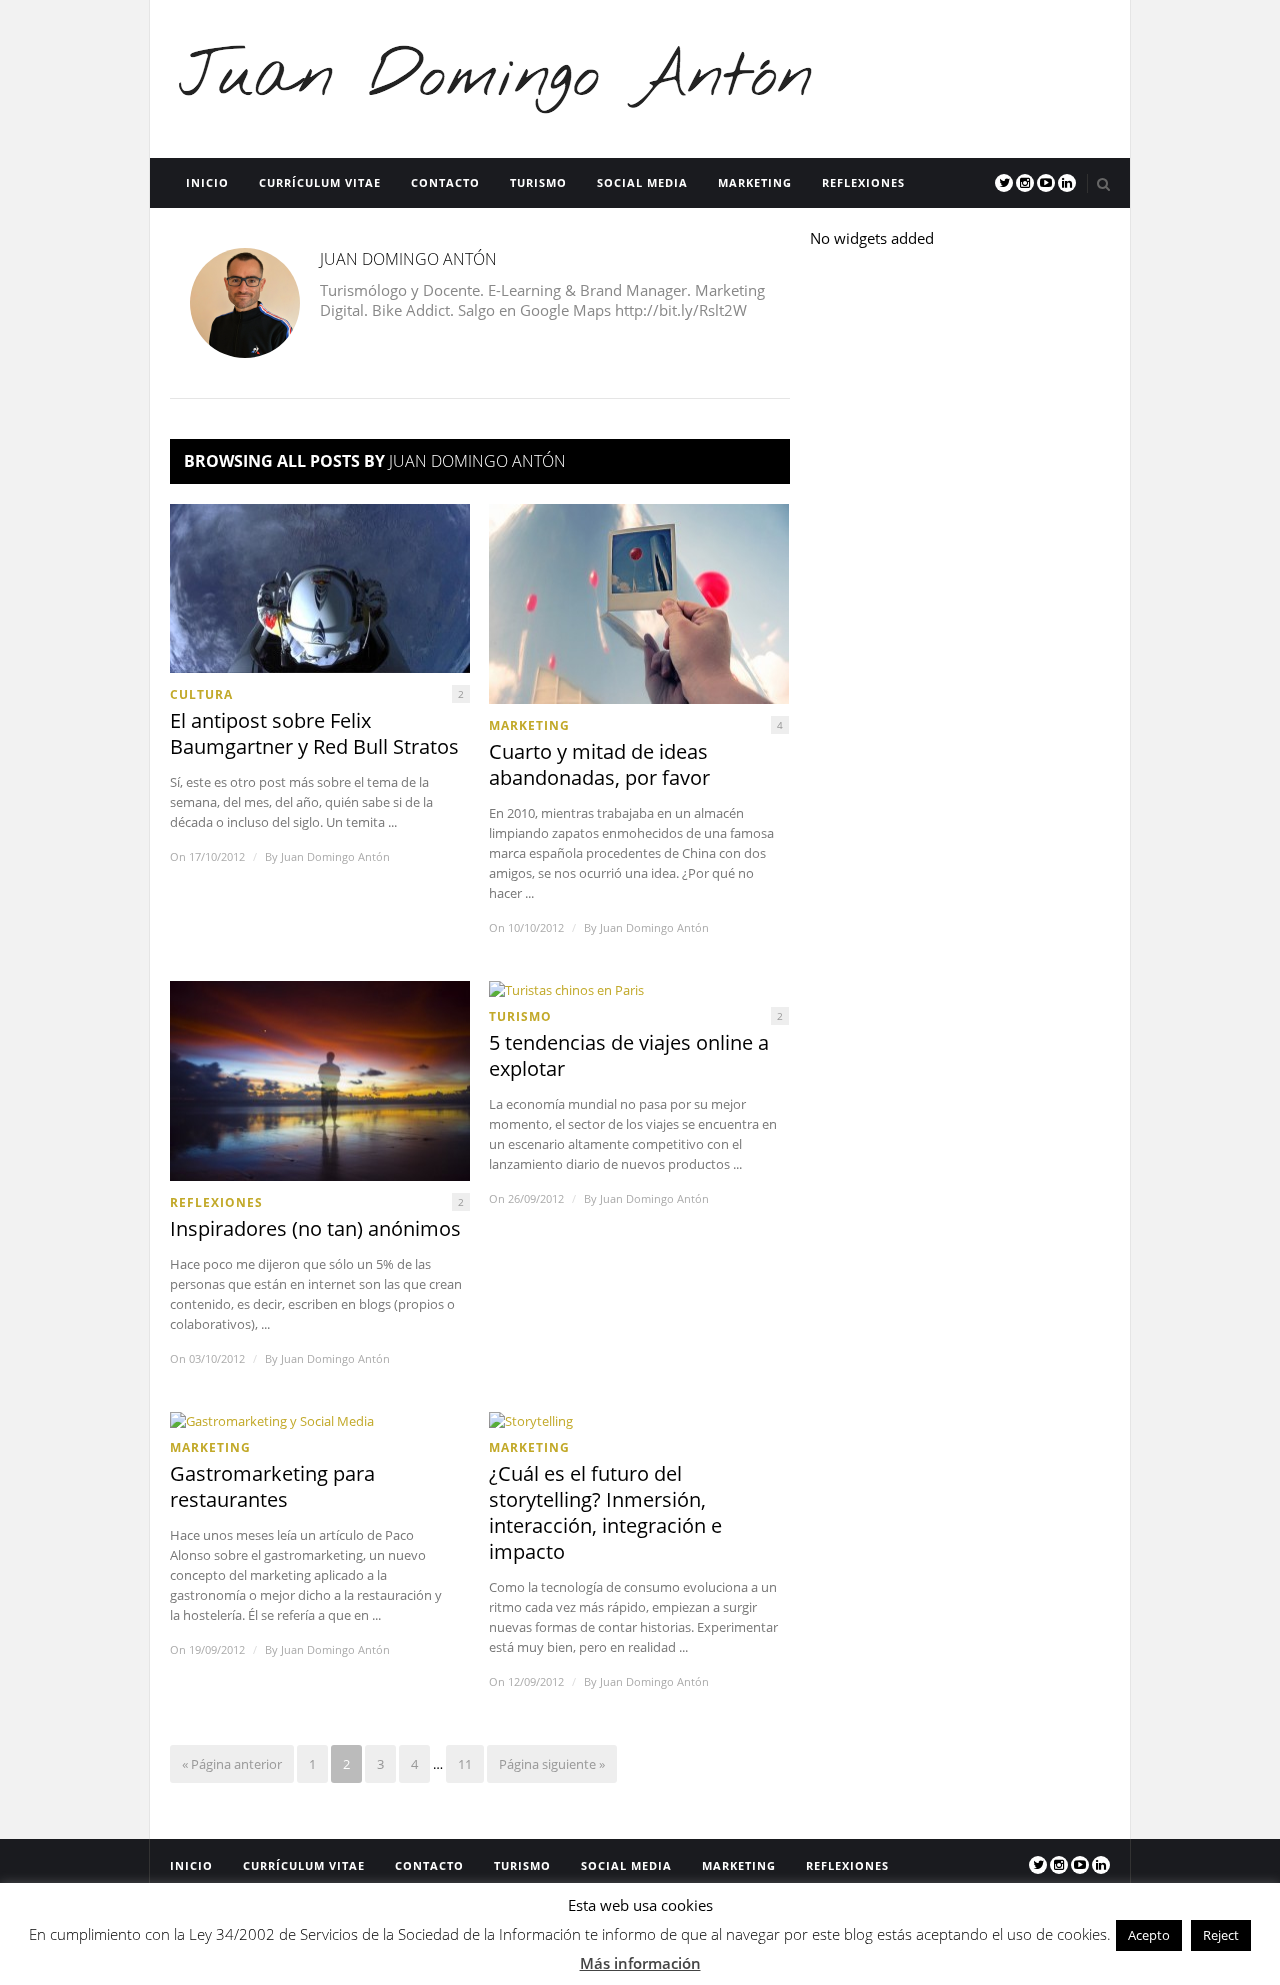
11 (465, 1764)
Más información (640, 1963)
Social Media (642, 182)
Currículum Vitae (320, 182)
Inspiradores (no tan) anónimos (315, 1229)
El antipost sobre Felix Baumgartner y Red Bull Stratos (314, 734)
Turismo (538, 182)
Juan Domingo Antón (335, 856)
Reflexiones (863, 182)
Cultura (201, 694)
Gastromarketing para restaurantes (272, 1487)
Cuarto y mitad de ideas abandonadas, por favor (599, 765)
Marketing (755, 182)
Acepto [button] (1149, 1935)
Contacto (445, 182)
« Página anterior (232, 1764)
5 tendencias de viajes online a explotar (629, 1056)
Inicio (207, 182)
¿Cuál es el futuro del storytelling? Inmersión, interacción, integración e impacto (605, 1513)
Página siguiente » (552, 1764)
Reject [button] (1221, 1935)
